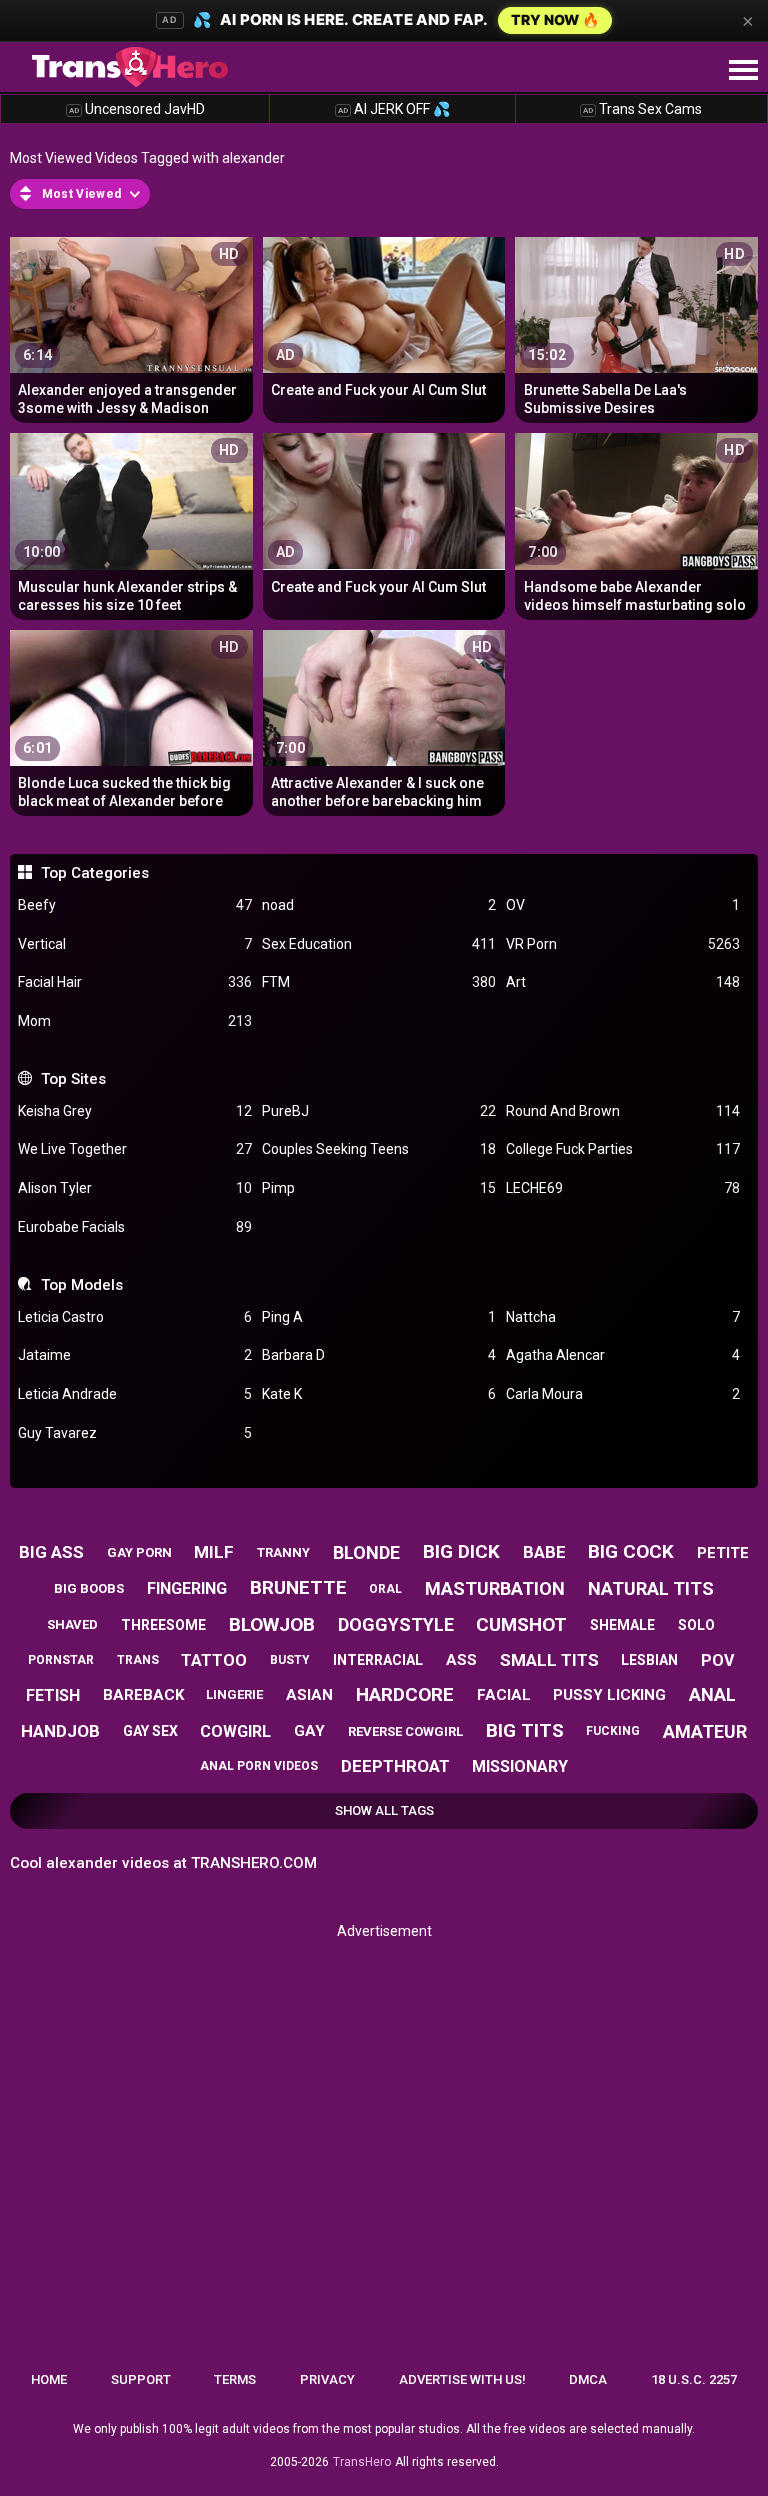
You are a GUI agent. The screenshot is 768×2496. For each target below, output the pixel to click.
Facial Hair (135, 982)
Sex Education (379, 944)
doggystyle (396, 1624)
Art (623, 982)
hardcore (405, 1694)
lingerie (234, 1694)
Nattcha (623, 1317)
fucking (613, 1731)
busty (290, 1660)
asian (309, 1695)
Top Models (81, 1285)
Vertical (135, 944)
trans (138, 1660)
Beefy (135, 905)
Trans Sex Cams (642, 109)
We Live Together (135, 1149)
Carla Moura (623, 1394)
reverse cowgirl (405, 1731)
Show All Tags (384, 1810)
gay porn (139, 1552)
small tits (549, 1660)
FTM (379, 982)
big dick (461, 1551)
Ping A (379, 1317)
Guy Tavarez (135, 1433)
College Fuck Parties (623, 1149)
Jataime (135, 1355)
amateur (705, 1731)
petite (723, 1553)
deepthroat (395, 1766)
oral (385, 1589)
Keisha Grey (135, 1111)
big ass (51, 1552)
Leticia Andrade (135, 1394)
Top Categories (94, 873)
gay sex (150, 1731)
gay (309, 1731)
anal (712, 1694)
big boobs (89, 1588)
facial (504, 1695)
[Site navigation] (743, 71)
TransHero (362, 2462)
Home (49, 2379)
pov (717, 1660)
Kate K (379, 1394)
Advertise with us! (462, 2379)
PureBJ (379, 1111)
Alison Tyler (135, 1188)
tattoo (214, 1660)
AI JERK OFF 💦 (394, 109)
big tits (525, 1730)
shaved (72, 1624)
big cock (631, 1551)
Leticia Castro (135, 1317)
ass (461, 1660)
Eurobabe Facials (135, 1227)
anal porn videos (259, 1766)
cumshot (521, 1624)
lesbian (649, 1660)
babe (544, 1552)
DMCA (588, 2379)
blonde (366, 1552)
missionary (520, 1766)
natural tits (651, 1588)
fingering (187, 1588)
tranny (283, 1552)
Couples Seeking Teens (379, 1149)
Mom (135, 1021)
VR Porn (623, 944)
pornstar (61, 1660)
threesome (163, 1625)
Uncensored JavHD (137, 109)
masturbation (495, 1588)
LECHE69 (623, 1188)
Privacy (327, 2379)
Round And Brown (623, 1111)
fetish (53, 1695)
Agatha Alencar (623, 1355)
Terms (235, 2379)
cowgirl (235, 1731)
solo (696, 1625)
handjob (60, 1731)
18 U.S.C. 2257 (694, 2379)
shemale (622, 1625)
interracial (378, 1660)
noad (379, 905)
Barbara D (379, 1355)
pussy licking (609, 1695)
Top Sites (73, 1079)
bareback (143, 1695)
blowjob (272, 1624)
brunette (298, 1587)
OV (623, 905)
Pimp (379, 1188)
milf (214, 1552)
